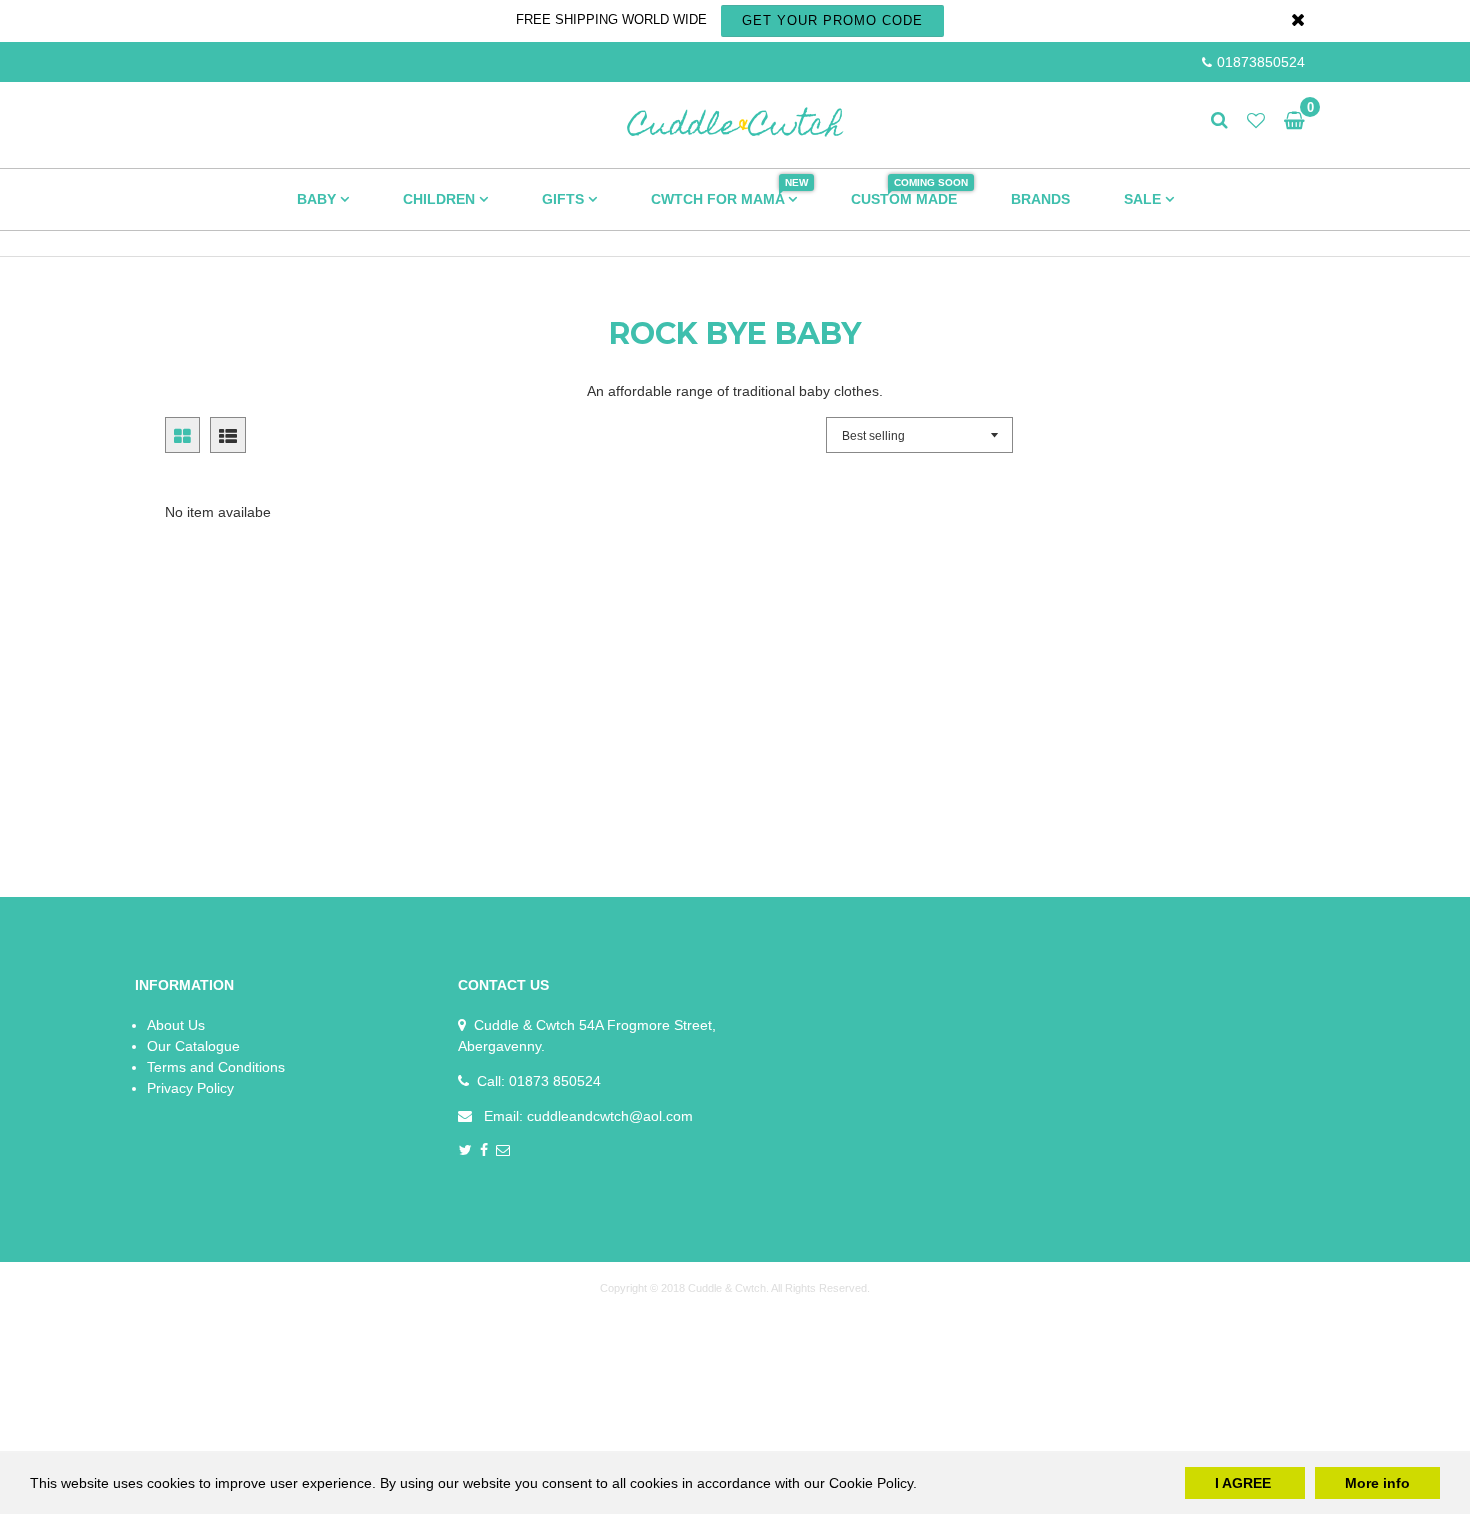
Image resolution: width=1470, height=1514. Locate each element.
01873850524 (1261, 62)
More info (1377, 1483)
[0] (1290, 121)
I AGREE (1245, 1483)
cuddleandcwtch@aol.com (610, 1116)
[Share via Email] (503, 1151)
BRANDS (1040, 199)
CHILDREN (441, 199)
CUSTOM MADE (909, 192)
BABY (318, 199)
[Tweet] (465, 1151)
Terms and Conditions (216, 1067)
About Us (176, 1025)
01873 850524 (555, 1081)
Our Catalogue (193, 1046)
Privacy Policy (190, 1088)
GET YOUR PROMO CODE (832, 20)
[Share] (484, 1151)
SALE (1144, 199)
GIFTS (565, 199)
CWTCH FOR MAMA (729, 192)
